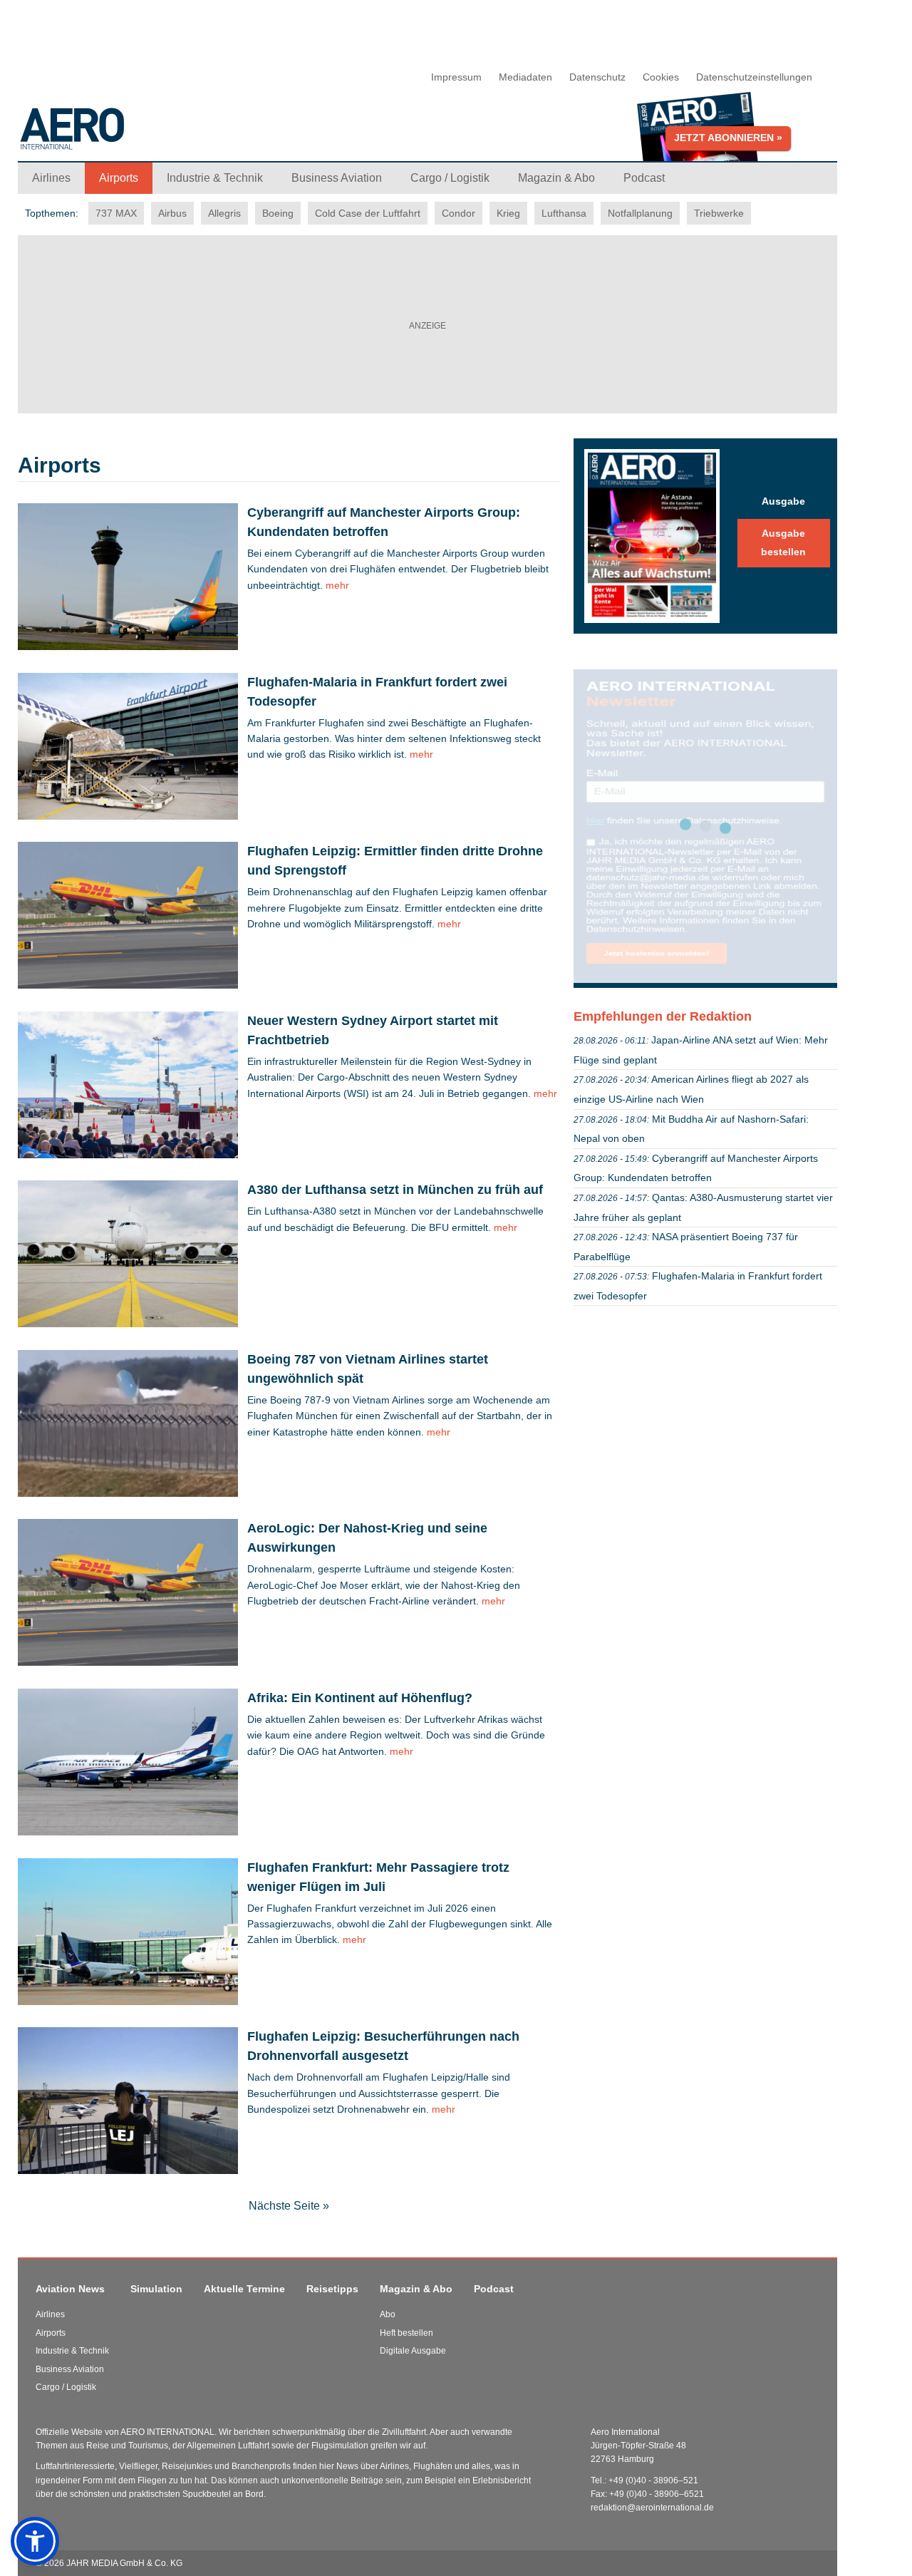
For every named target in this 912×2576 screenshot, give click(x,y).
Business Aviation (70, 2369)
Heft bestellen (406, 2333)
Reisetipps (332, 2289)
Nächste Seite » (289, 2206)
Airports (51, 2333)
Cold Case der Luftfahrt (368, 213)
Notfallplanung (640, 213)
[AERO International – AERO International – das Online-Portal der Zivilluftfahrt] (160, 134)
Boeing (278, 213)
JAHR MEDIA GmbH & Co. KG (124, 2563)
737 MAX (116, 213)
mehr (336, 585)
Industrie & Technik (72, 2351)
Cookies (661, 77)
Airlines (50, 2314)
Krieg (508, 213)
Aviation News (70, 2289)
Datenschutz (597, 77)
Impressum (456, 77)
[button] (35, 2541)
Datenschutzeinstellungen (754, 77)
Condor (458, 213)
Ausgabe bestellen (783, 542)
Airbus (172, 213)
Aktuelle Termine (244, 2289)
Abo (388, 2314)
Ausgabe (783, 501)
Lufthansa (564, 213)
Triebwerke (719, 213)
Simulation (156, 2289)
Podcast (494, 2289)
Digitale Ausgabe (413, 2351)
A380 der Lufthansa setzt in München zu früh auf (395, 1190)
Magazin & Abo (416, 2289)
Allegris (224, 213)
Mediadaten (525, 77)
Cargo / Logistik (66, 2387)
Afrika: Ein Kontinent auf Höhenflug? (360, 1698)
